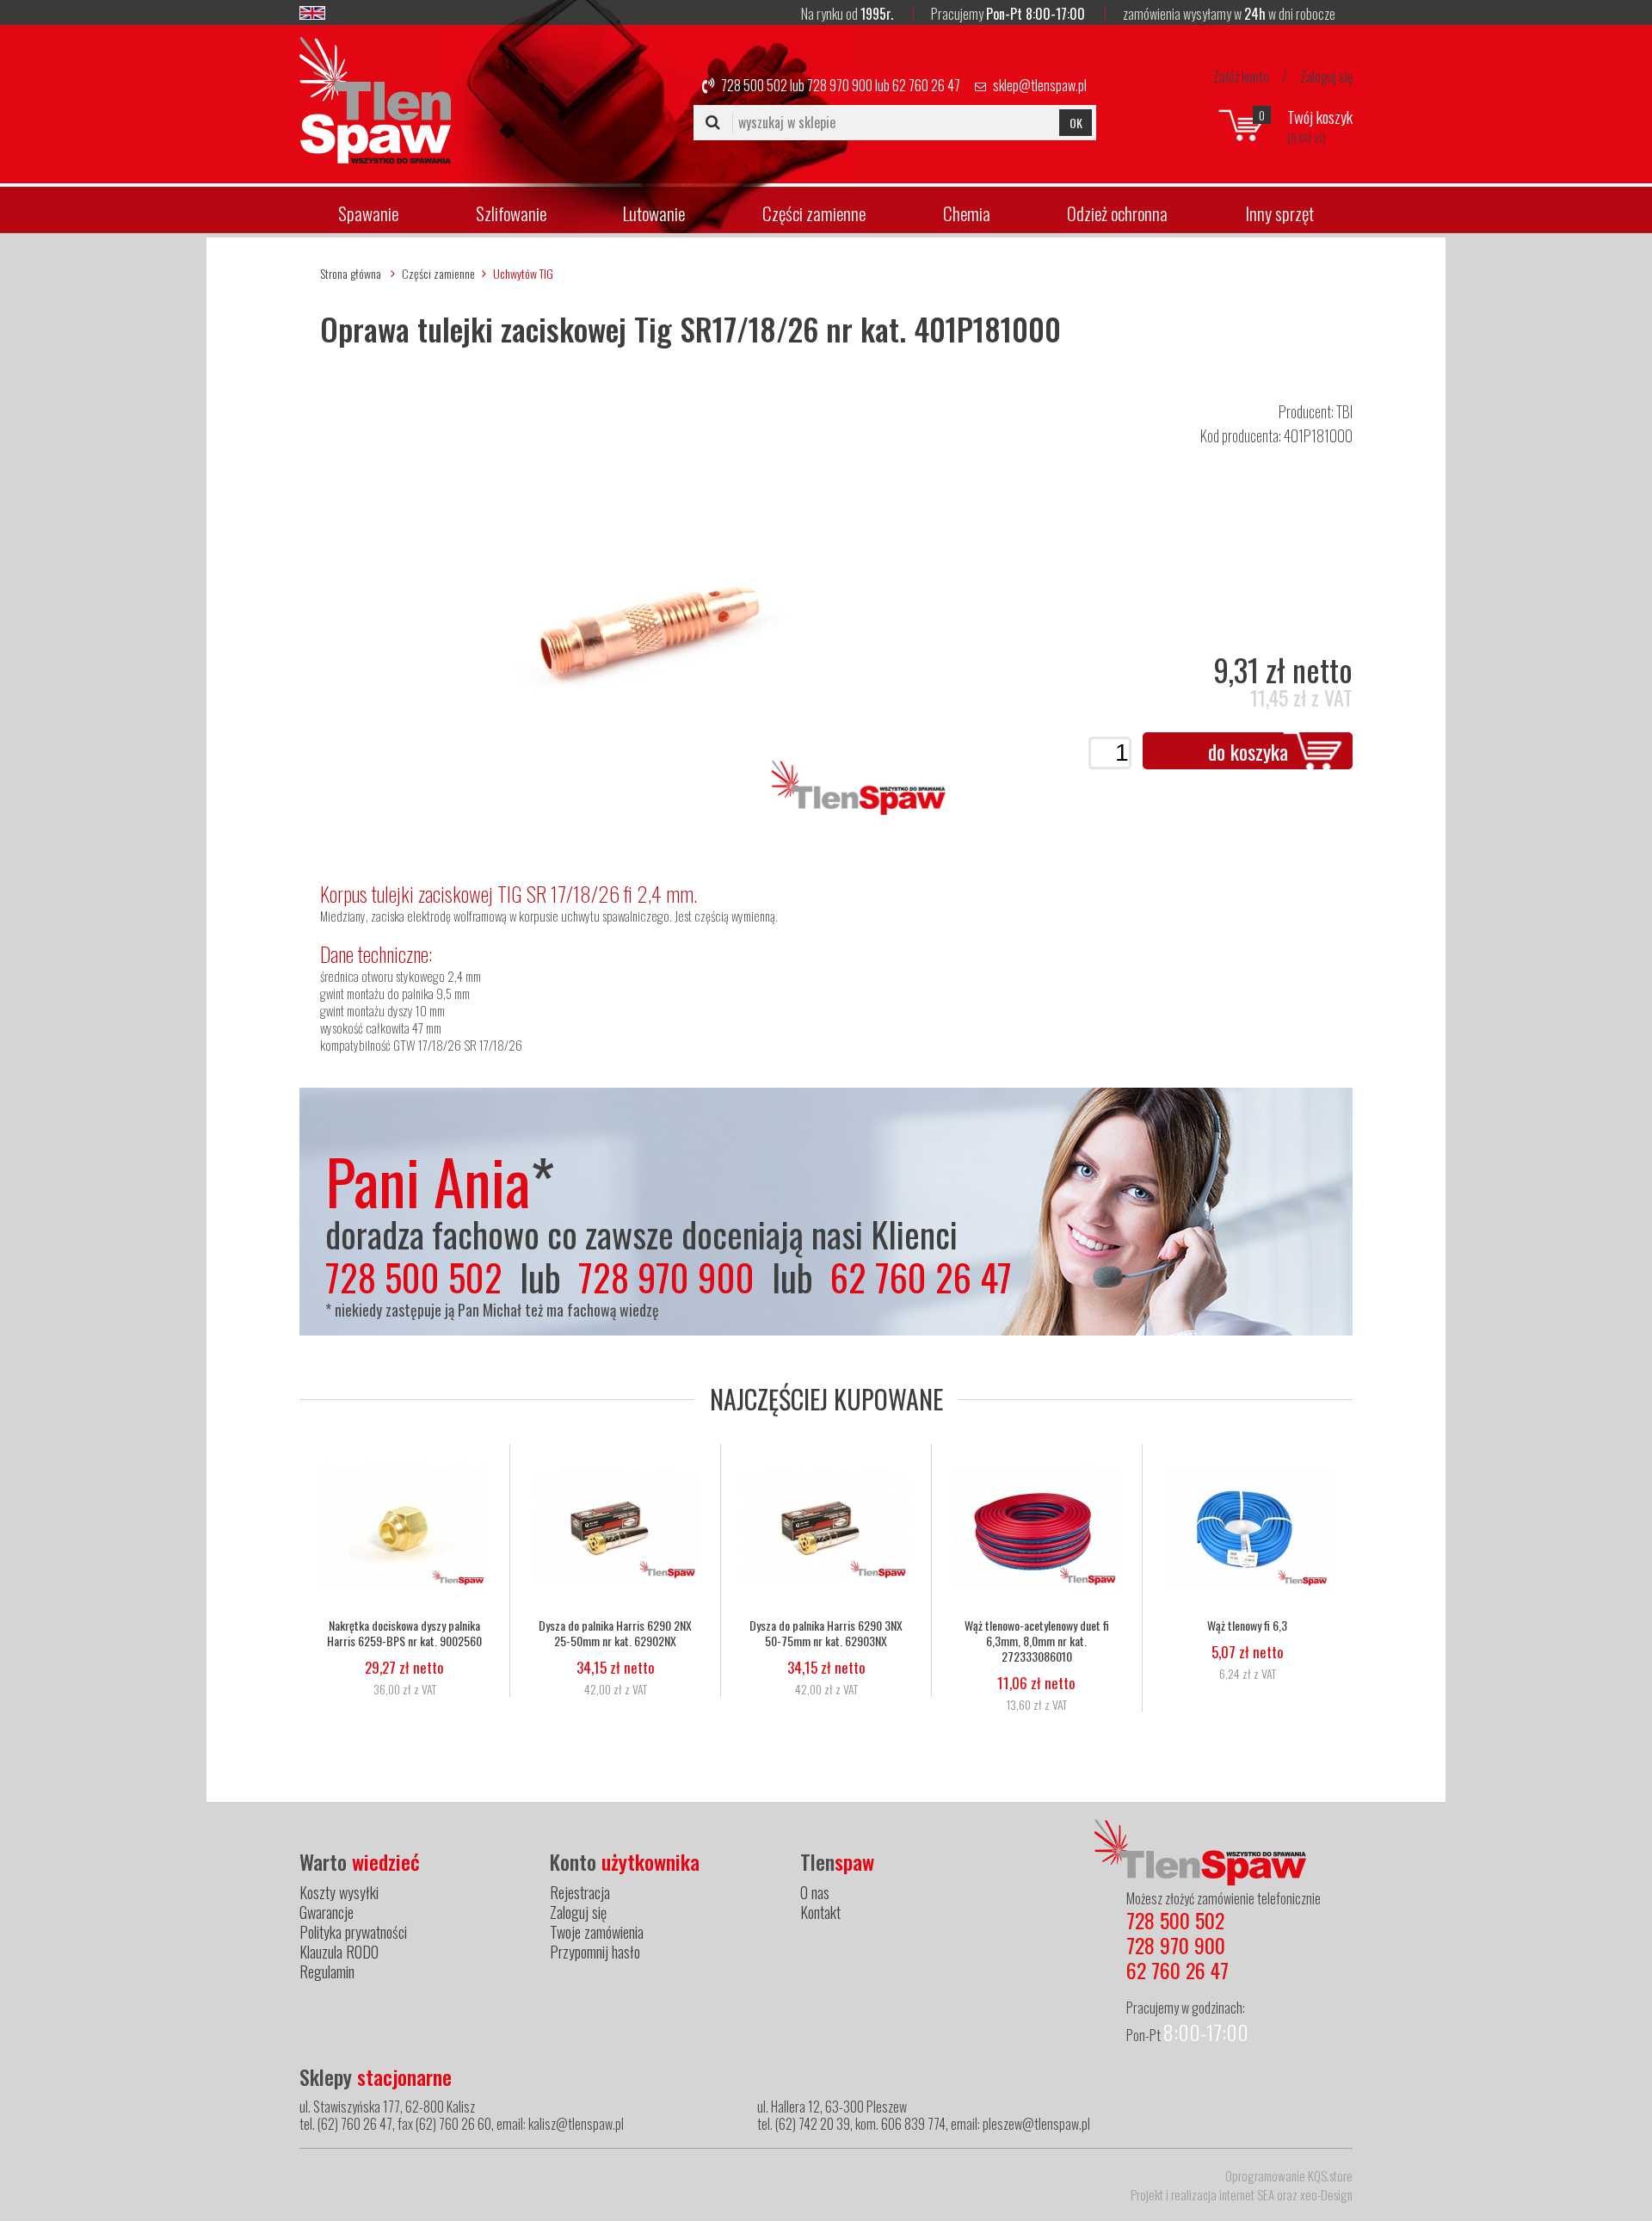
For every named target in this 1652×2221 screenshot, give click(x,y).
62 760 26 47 (926, 85)
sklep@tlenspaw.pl (1040, 85)
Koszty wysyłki (339, 1892)
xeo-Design (1326, 2194)
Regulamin (327, 1971)
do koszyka (1248, 751)
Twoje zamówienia (597, 1932)
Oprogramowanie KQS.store (1289, 2175)
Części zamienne (814, 213)
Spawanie (368, 213)
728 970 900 (840, 85)
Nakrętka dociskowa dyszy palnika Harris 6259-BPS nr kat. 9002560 (404, 1633)
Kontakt (820, 1912)
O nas (815, 1892)
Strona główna (351, 273)
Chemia (967, 213)
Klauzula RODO (339, 1952)
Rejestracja (580, 1892)
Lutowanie (654, 213)
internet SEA (1247, 2194)
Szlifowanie (511, 213)
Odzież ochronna (1117, 213)
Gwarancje (327, 1912)
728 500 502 (754, 85)
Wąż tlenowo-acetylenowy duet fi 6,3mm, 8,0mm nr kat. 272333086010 (1037, 1641)
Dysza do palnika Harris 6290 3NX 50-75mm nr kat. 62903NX (826, 1633)
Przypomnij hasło (595, 1952)
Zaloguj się (1326, 77)
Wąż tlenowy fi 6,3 (1247, 1626)
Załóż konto (1241, 77)
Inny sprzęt (1279, 213)
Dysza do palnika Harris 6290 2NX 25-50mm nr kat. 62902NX (615, 1633)
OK (1076, 123)
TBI (1344, 411)
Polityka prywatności (353, 1932)
